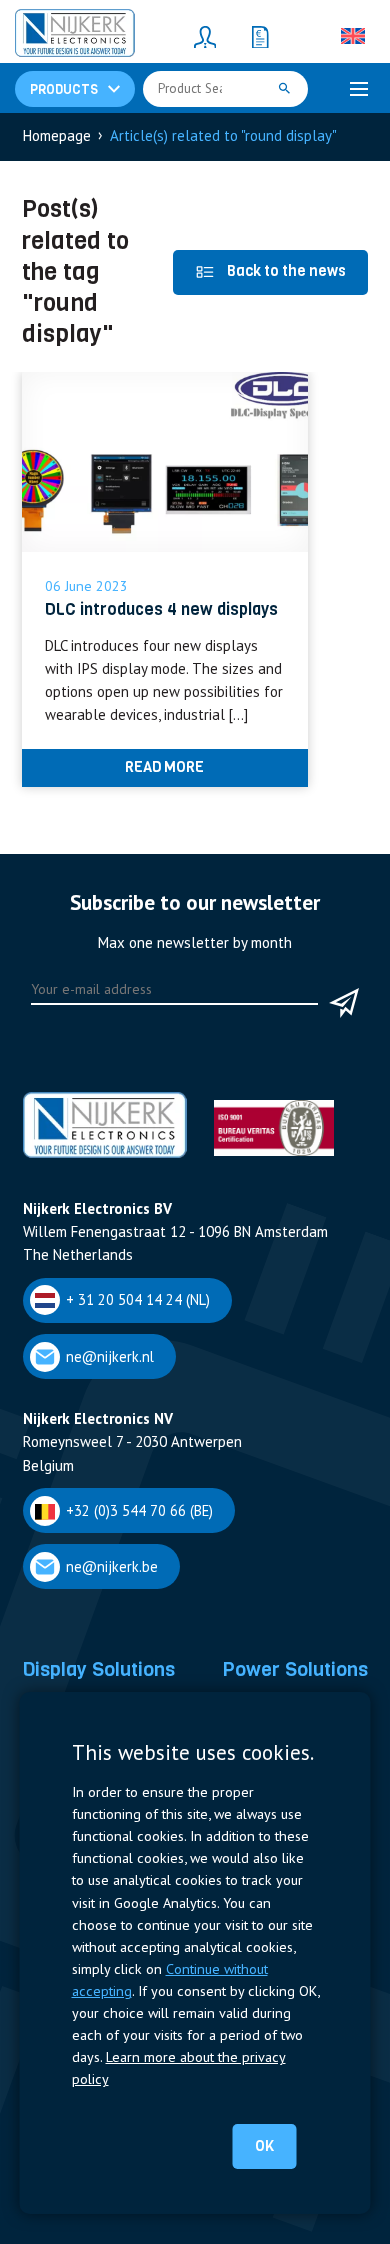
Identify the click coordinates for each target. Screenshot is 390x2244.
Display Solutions (98, 1669)
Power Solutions (295, 1669)
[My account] (205, 36)
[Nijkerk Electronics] (75, 36)
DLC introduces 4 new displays (161, 609)
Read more (164, 767)
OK (264, 2146)
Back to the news (286, 271)
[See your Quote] (260, 36)
